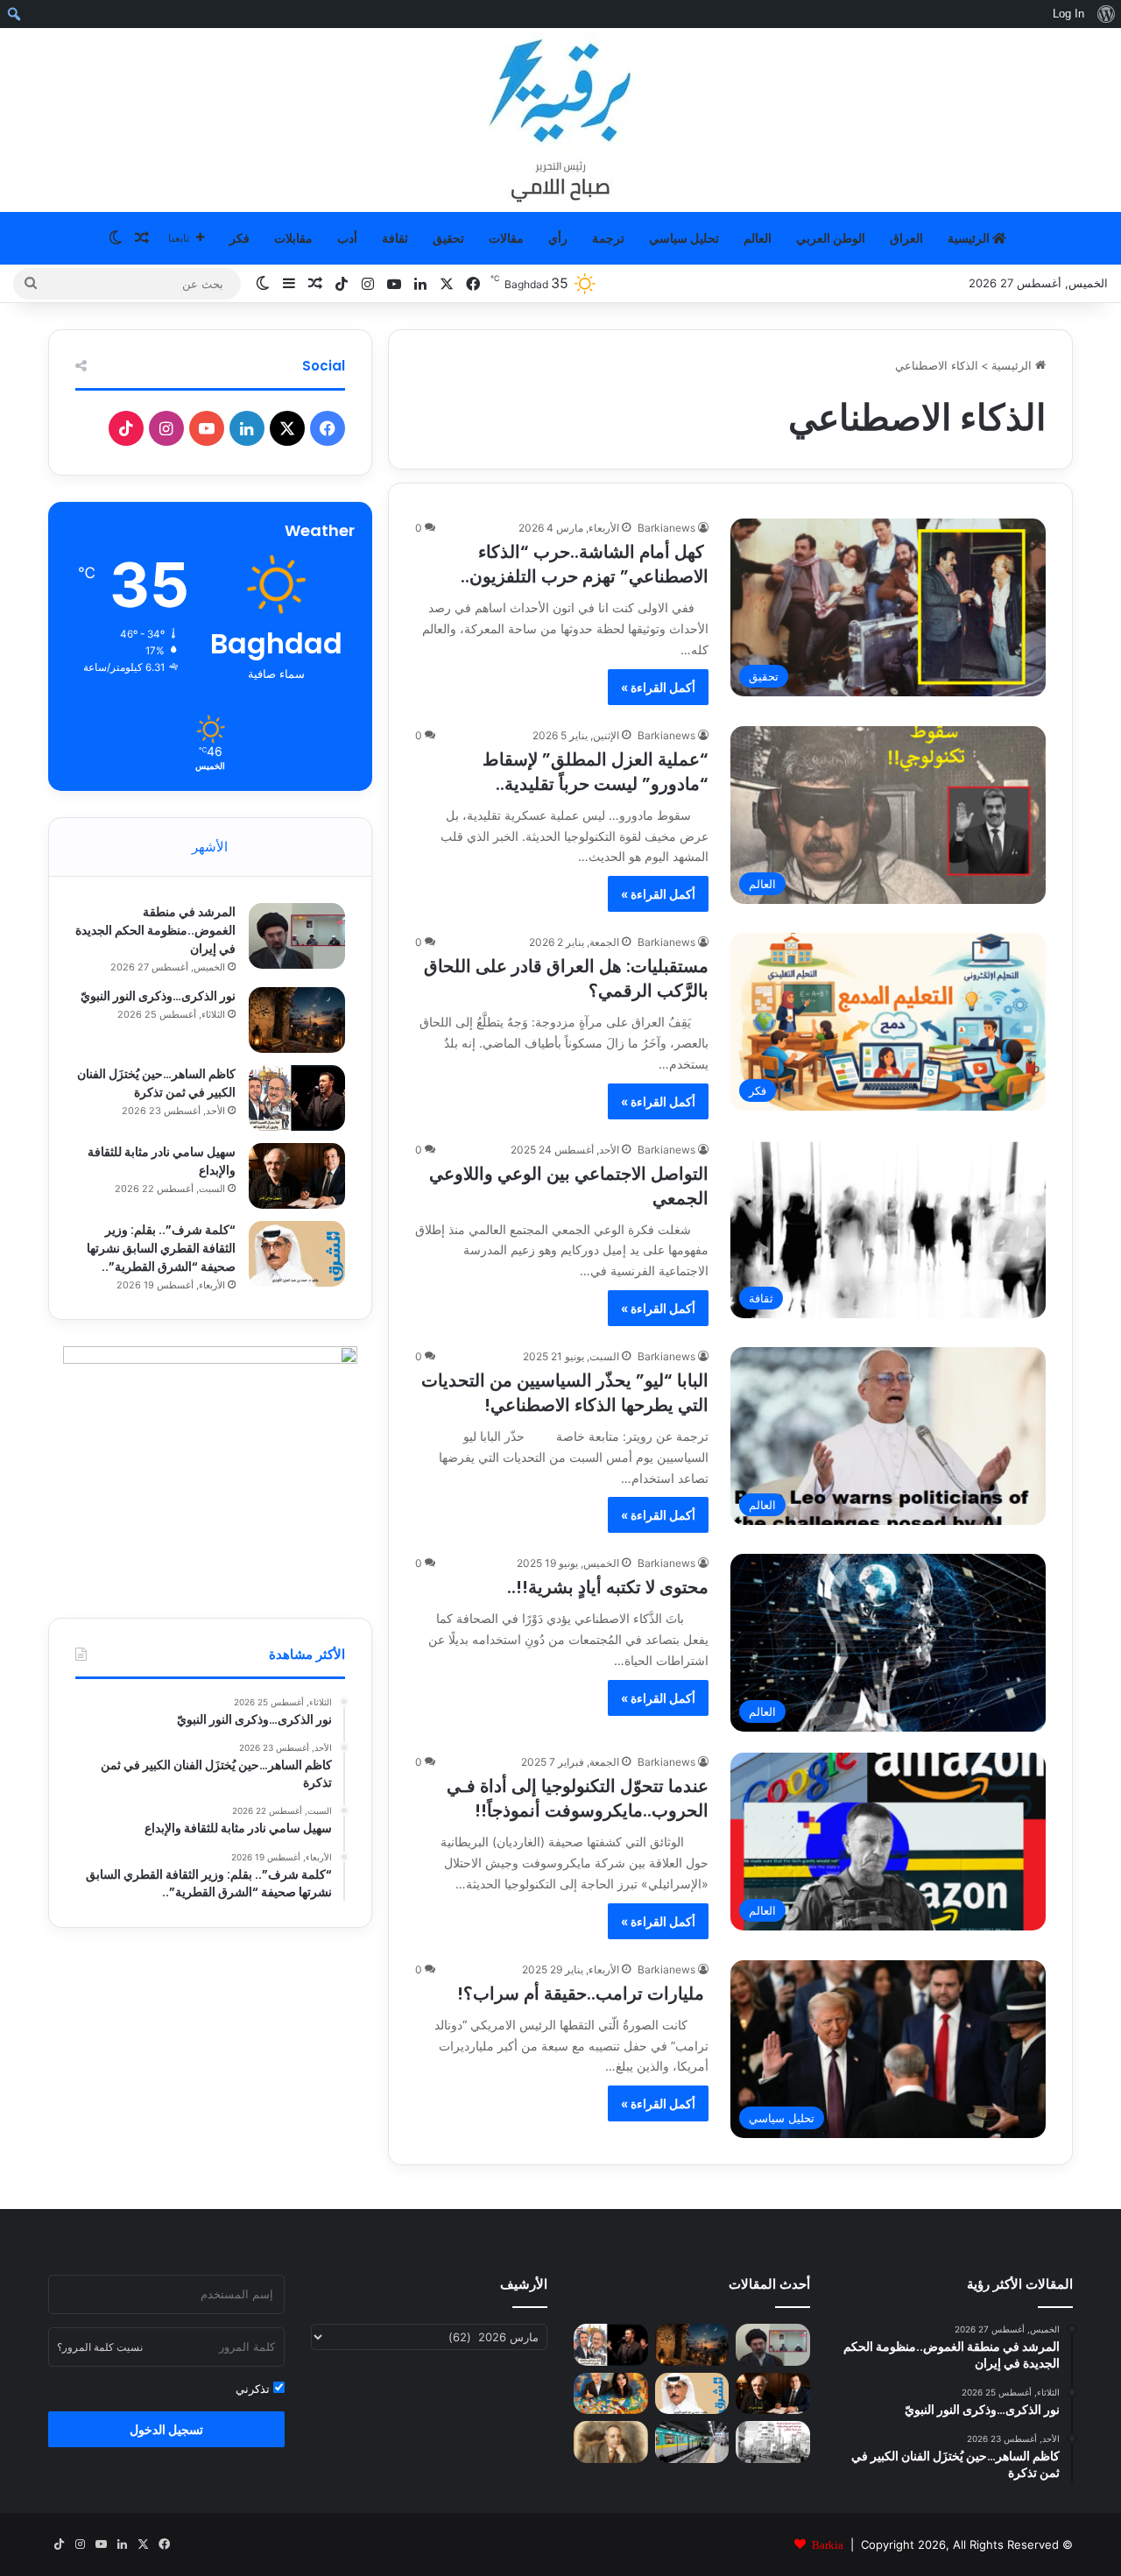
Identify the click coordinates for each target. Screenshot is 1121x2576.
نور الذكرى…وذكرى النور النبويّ (158, 996)
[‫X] (287, 428)
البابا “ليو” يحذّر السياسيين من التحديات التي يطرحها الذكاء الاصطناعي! (565, 1393)
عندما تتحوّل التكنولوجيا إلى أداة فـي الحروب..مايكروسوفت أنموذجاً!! (578, 1798)
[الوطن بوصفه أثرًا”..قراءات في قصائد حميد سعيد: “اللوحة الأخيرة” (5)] (611, 2394)
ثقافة (395, 238)
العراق (906, 238)
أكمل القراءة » (658, 687)
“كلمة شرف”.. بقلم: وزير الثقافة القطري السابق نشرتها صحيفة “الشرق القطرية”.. (161, 1248)
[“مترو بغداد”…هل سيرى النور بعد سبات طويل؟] (692, 2442)
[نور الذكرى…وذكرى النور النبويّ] (297, 1020)
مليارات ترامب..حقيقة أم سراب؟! (583, 1994)
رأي (558, 238)
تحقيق (448, 238)
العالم (758, 238)
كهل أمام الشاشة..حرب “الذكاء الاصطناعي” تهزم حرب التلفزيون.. (585, 564)
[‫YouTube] (207, 428)
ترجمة (608, 238)
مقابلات (293, 238)
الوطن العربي (831, 238)
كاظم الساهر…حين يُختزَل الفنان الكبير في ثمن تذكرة (156, 1083)
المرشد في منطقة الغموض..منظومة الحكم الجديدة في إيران (155, 930)
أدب (347, 238)
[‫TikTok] (126, 428)
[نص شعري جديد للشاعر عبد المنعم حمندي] (611, 2442)
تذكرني (254, 2389)
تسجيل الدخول (166, 2429)
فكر (240, 238)
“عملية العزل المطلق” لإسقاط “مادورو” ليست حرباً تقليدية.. (596, 772)
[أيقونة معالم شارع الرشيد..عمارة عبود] (773, 2442)
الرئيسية (970, 238)
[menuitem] (1106, 14)
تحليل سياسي (684, 238)
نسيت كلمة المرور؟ (100, 2347)
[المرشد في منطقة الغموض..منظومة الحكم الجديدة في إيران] (297, 936)
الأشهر (210, 847)
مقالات (506, 238)
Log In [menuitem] (1068, 14)
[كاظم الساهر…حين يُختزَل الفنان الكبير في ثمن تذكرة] (297, 1098)
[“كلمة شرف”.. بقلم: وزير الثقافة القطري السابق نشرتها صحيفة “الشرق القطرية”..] (297, 1254)
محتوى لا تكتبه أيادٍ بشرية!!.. (608, 1587)
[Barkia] (560, 120)
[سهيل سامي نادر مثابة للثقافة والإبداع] (297, 1176)
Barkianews (666, 528)
